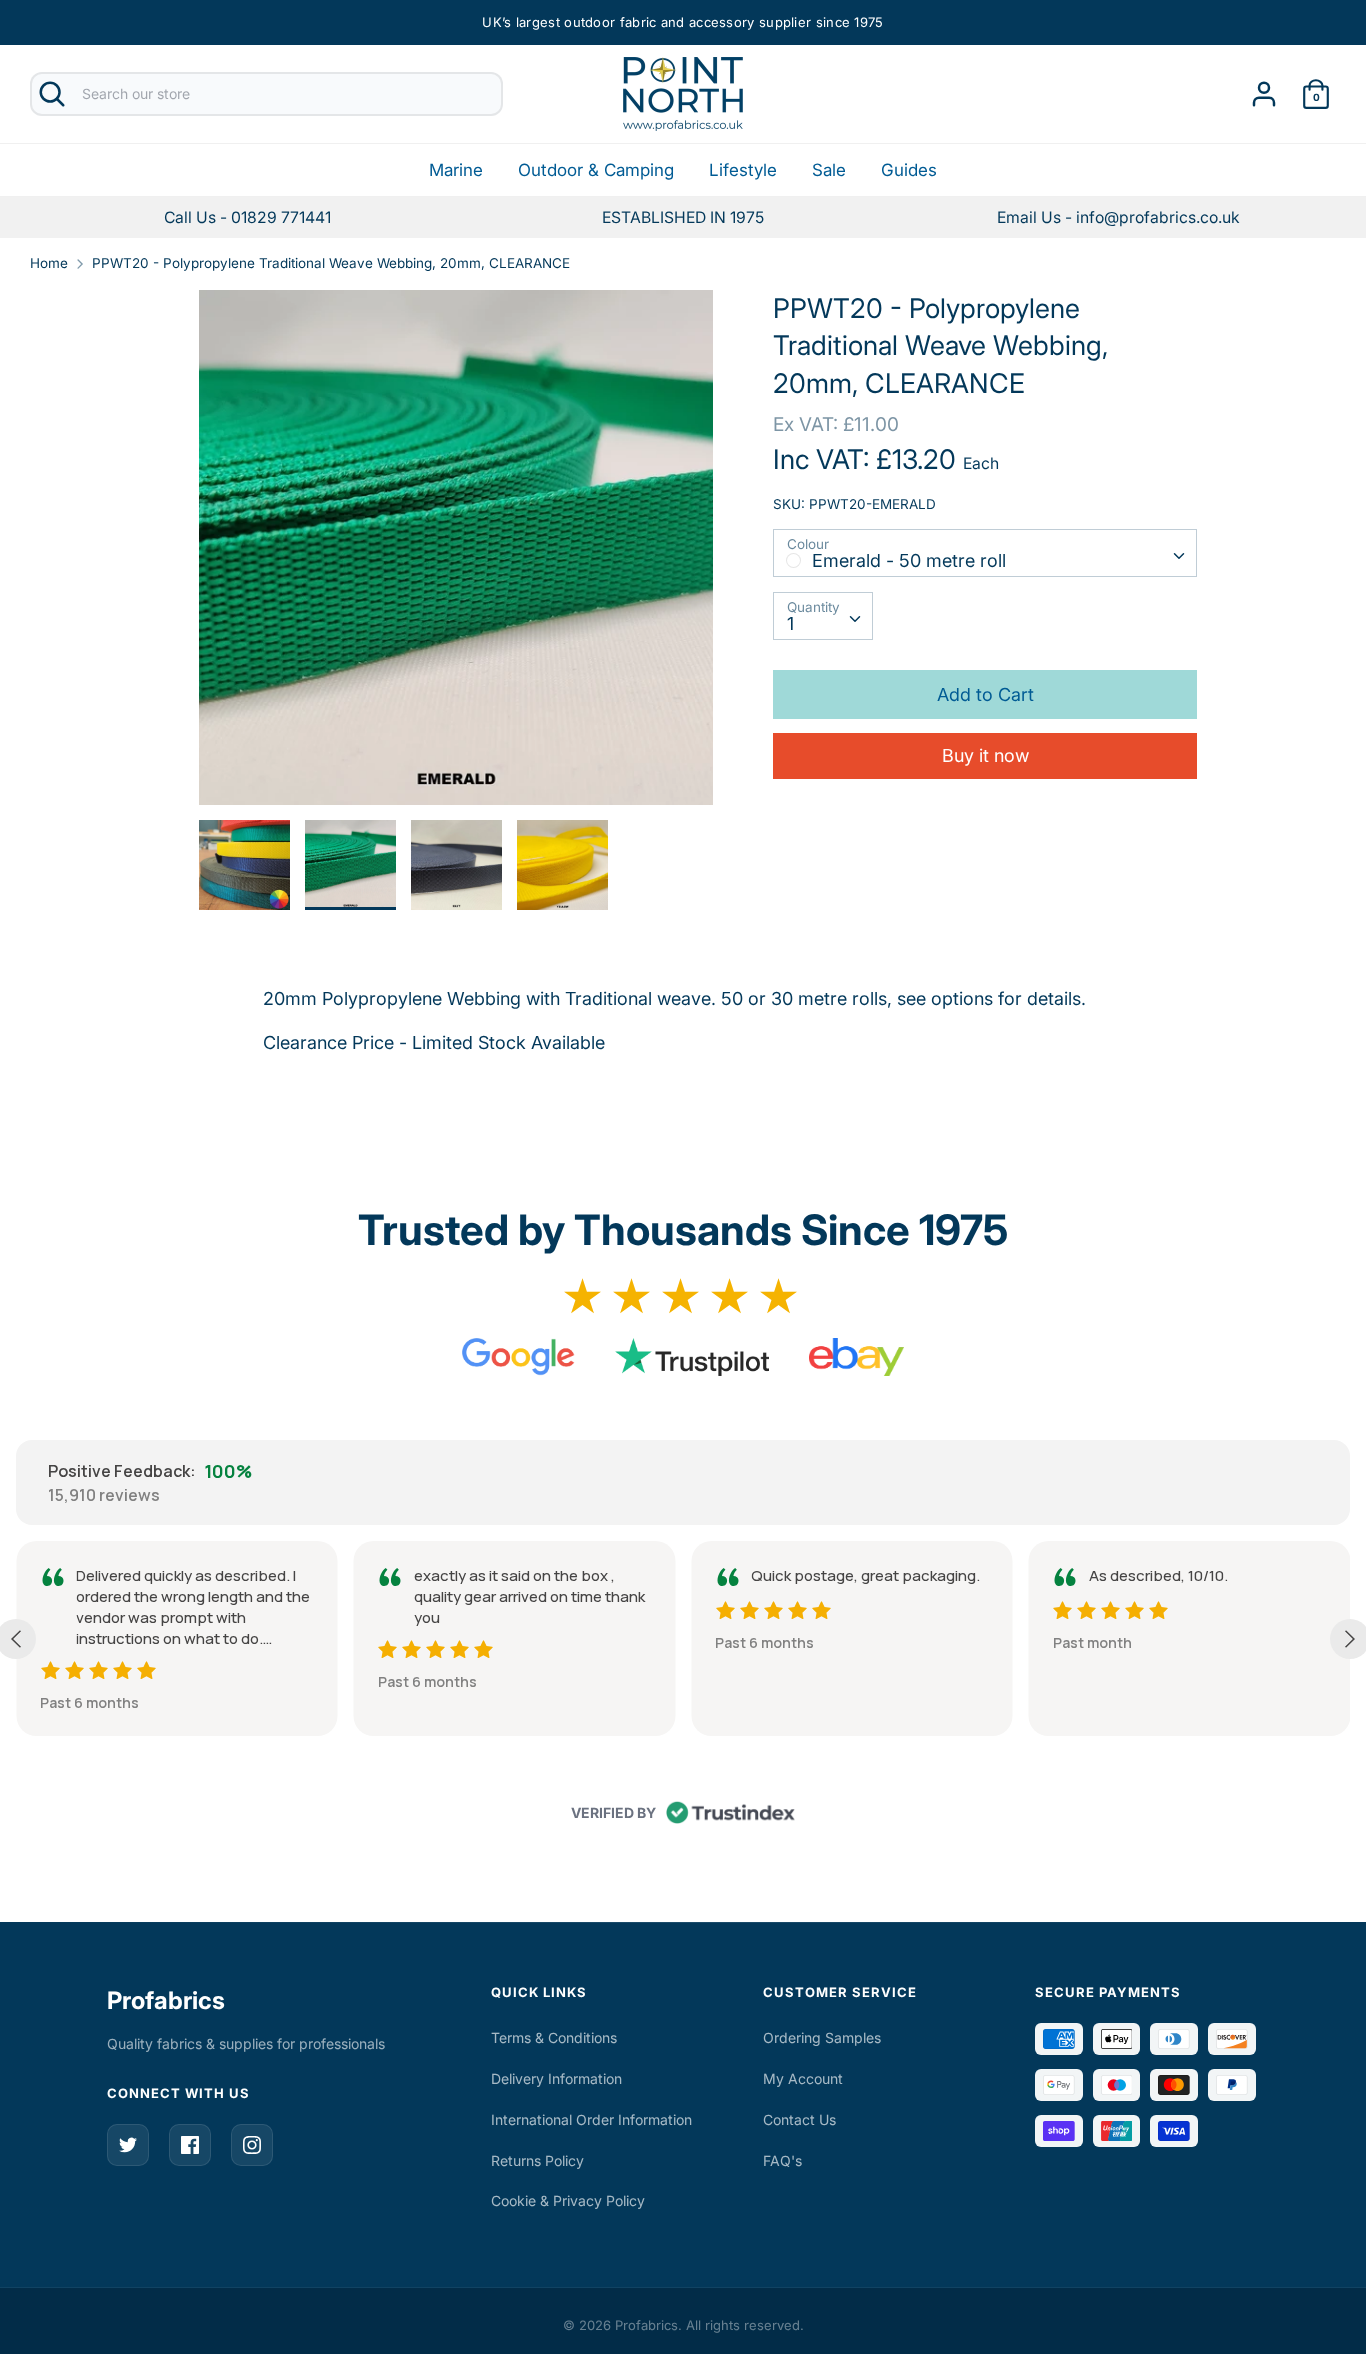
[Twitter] (128, 2145)
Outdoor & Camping (596, 170)
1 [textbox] (790, 623)
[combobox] (984, 553)
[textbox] (984, 552)
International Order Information (591, 2119)
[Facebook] (190, 2145)
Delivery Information (556, 2078)
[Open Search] (52, 94)
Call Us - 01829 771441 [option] (247, 217)
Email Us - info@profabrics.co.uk (1118, 217)
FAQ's (782, 2160)
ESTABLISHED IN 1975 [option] (683, 217)
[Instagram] (252, 2145)
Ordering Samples (822, 2037)
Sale (829, 170)
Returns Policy (537, 2160)
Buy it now (985, 755)
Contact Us (799, 2119)
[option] (1118, 217)
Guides (909, 170)
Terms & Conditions (554, 2037)
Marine (456, 170)
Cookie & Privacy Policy (568, 2200)
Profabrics (166, 2000)
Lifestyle (743, 170)
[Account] (1264, 87)
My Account (803, 2078)
